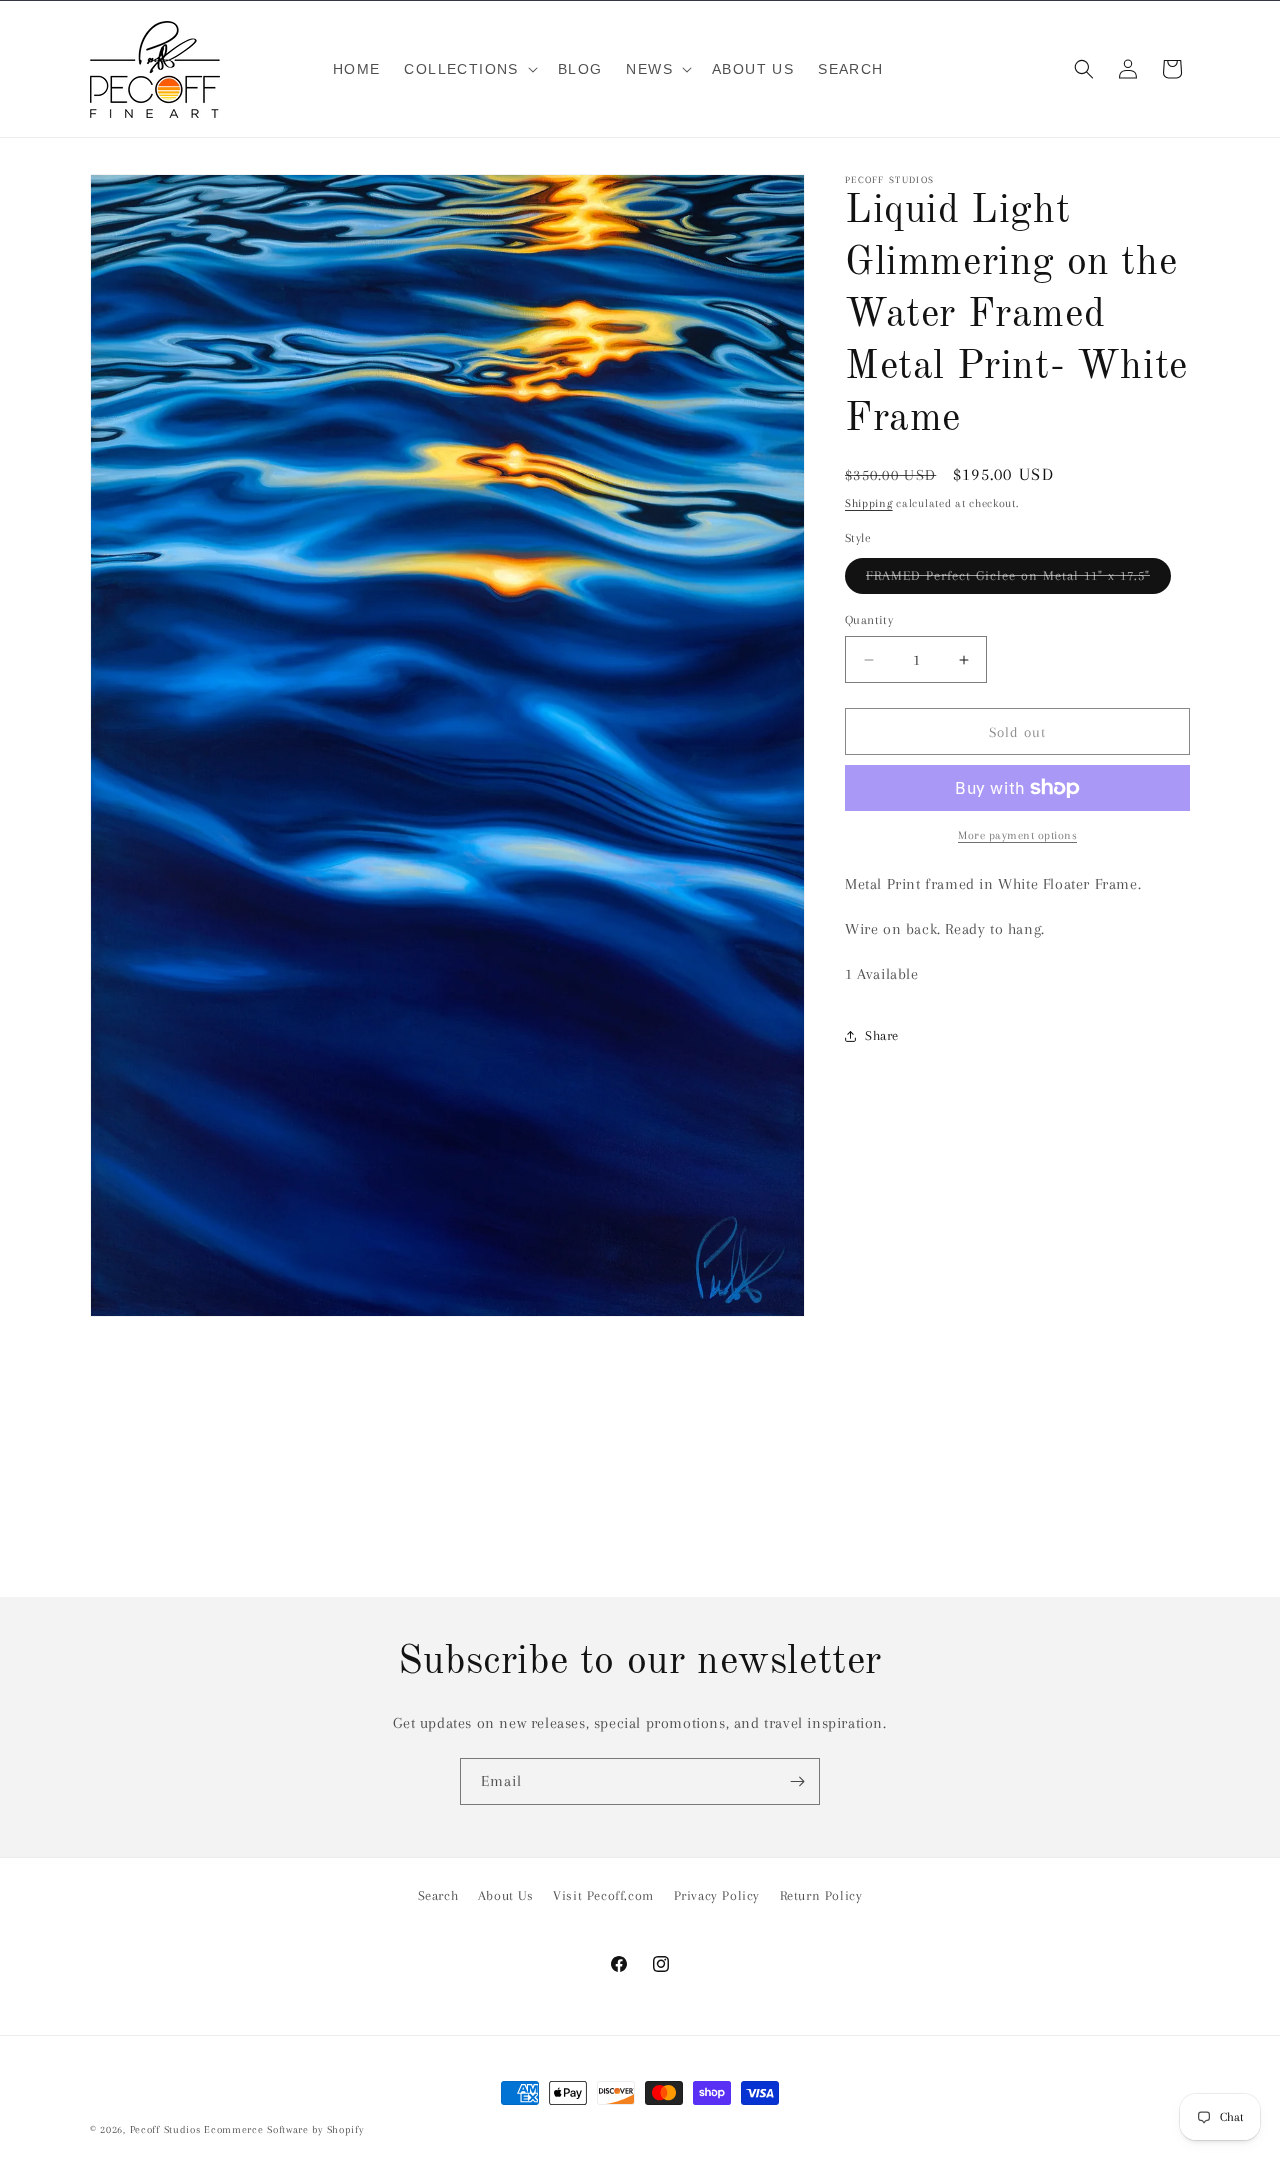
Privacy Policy (717, 1895)
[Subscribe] (797, 1781)
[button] (468, 69)
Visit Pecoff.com (603, 1895)
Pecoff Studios (165, 2129)
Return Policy (821, 1895)
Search (438, 1895)
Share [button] (882, 1035)
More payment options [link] (1017, 835)
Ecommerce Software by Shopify (283, 2129)
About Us (506, 1895)
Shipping (869, 503)
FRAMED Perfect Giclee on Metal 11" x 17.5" (1018, 580)
